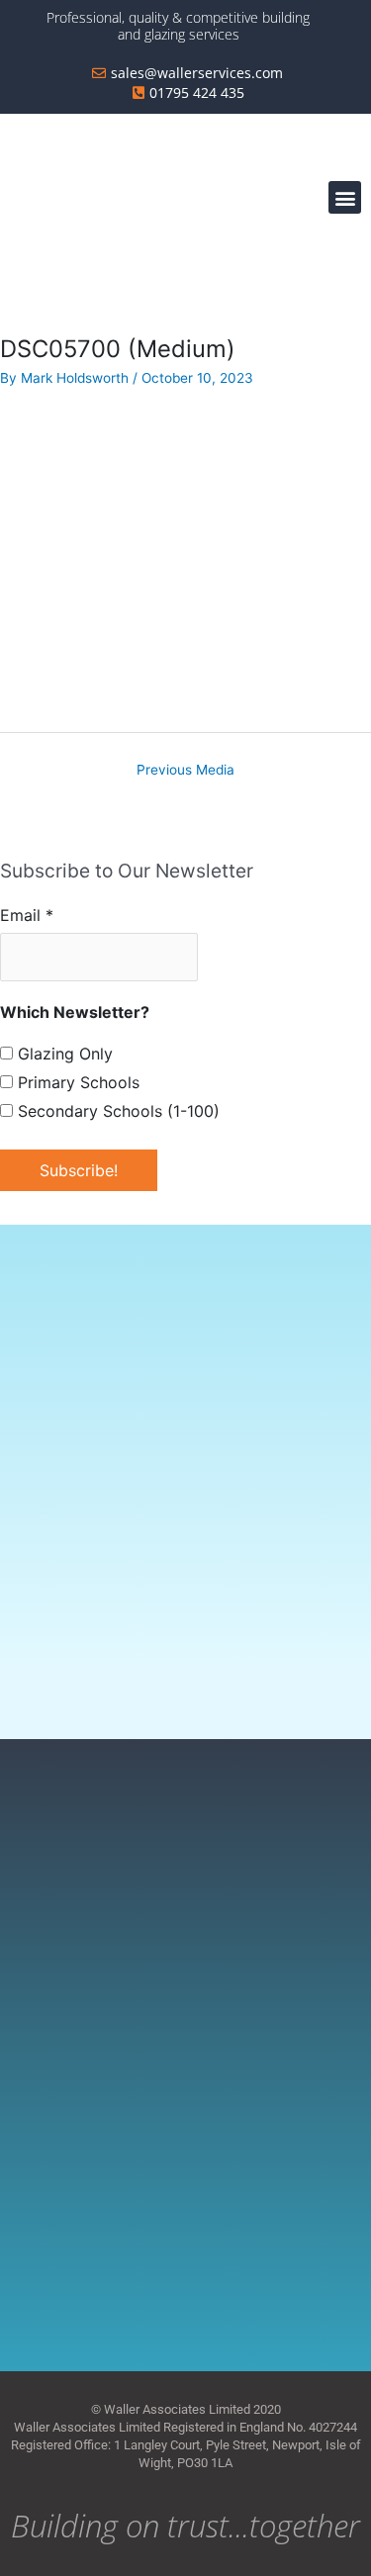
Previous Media (185, 770)
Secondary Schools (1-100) (116, 1111)
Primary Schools (76, 1082)
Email (27, 915)
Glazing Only (63, 1054)
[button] (345, 197)
